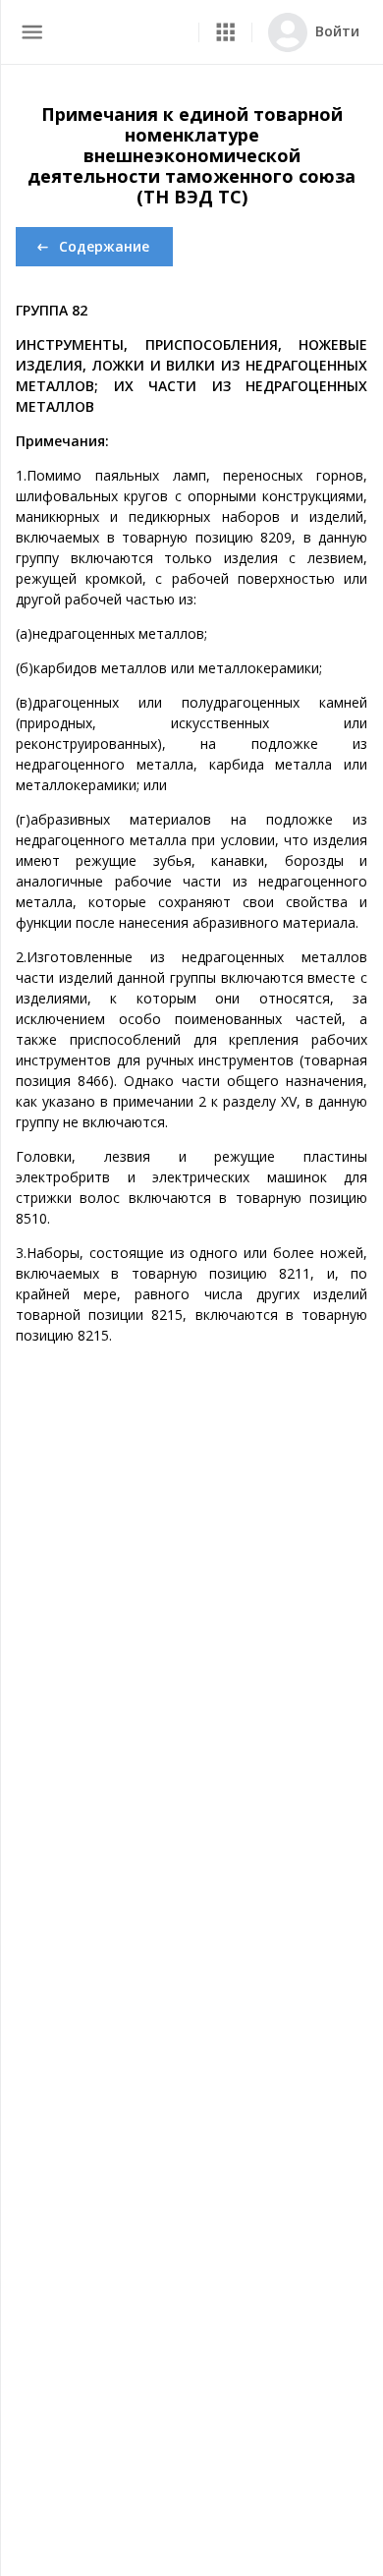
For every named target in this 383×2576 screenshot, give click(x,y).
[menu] (32, 32)
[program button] (225, 32)
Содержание (104, 246)
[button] (225, 32)
